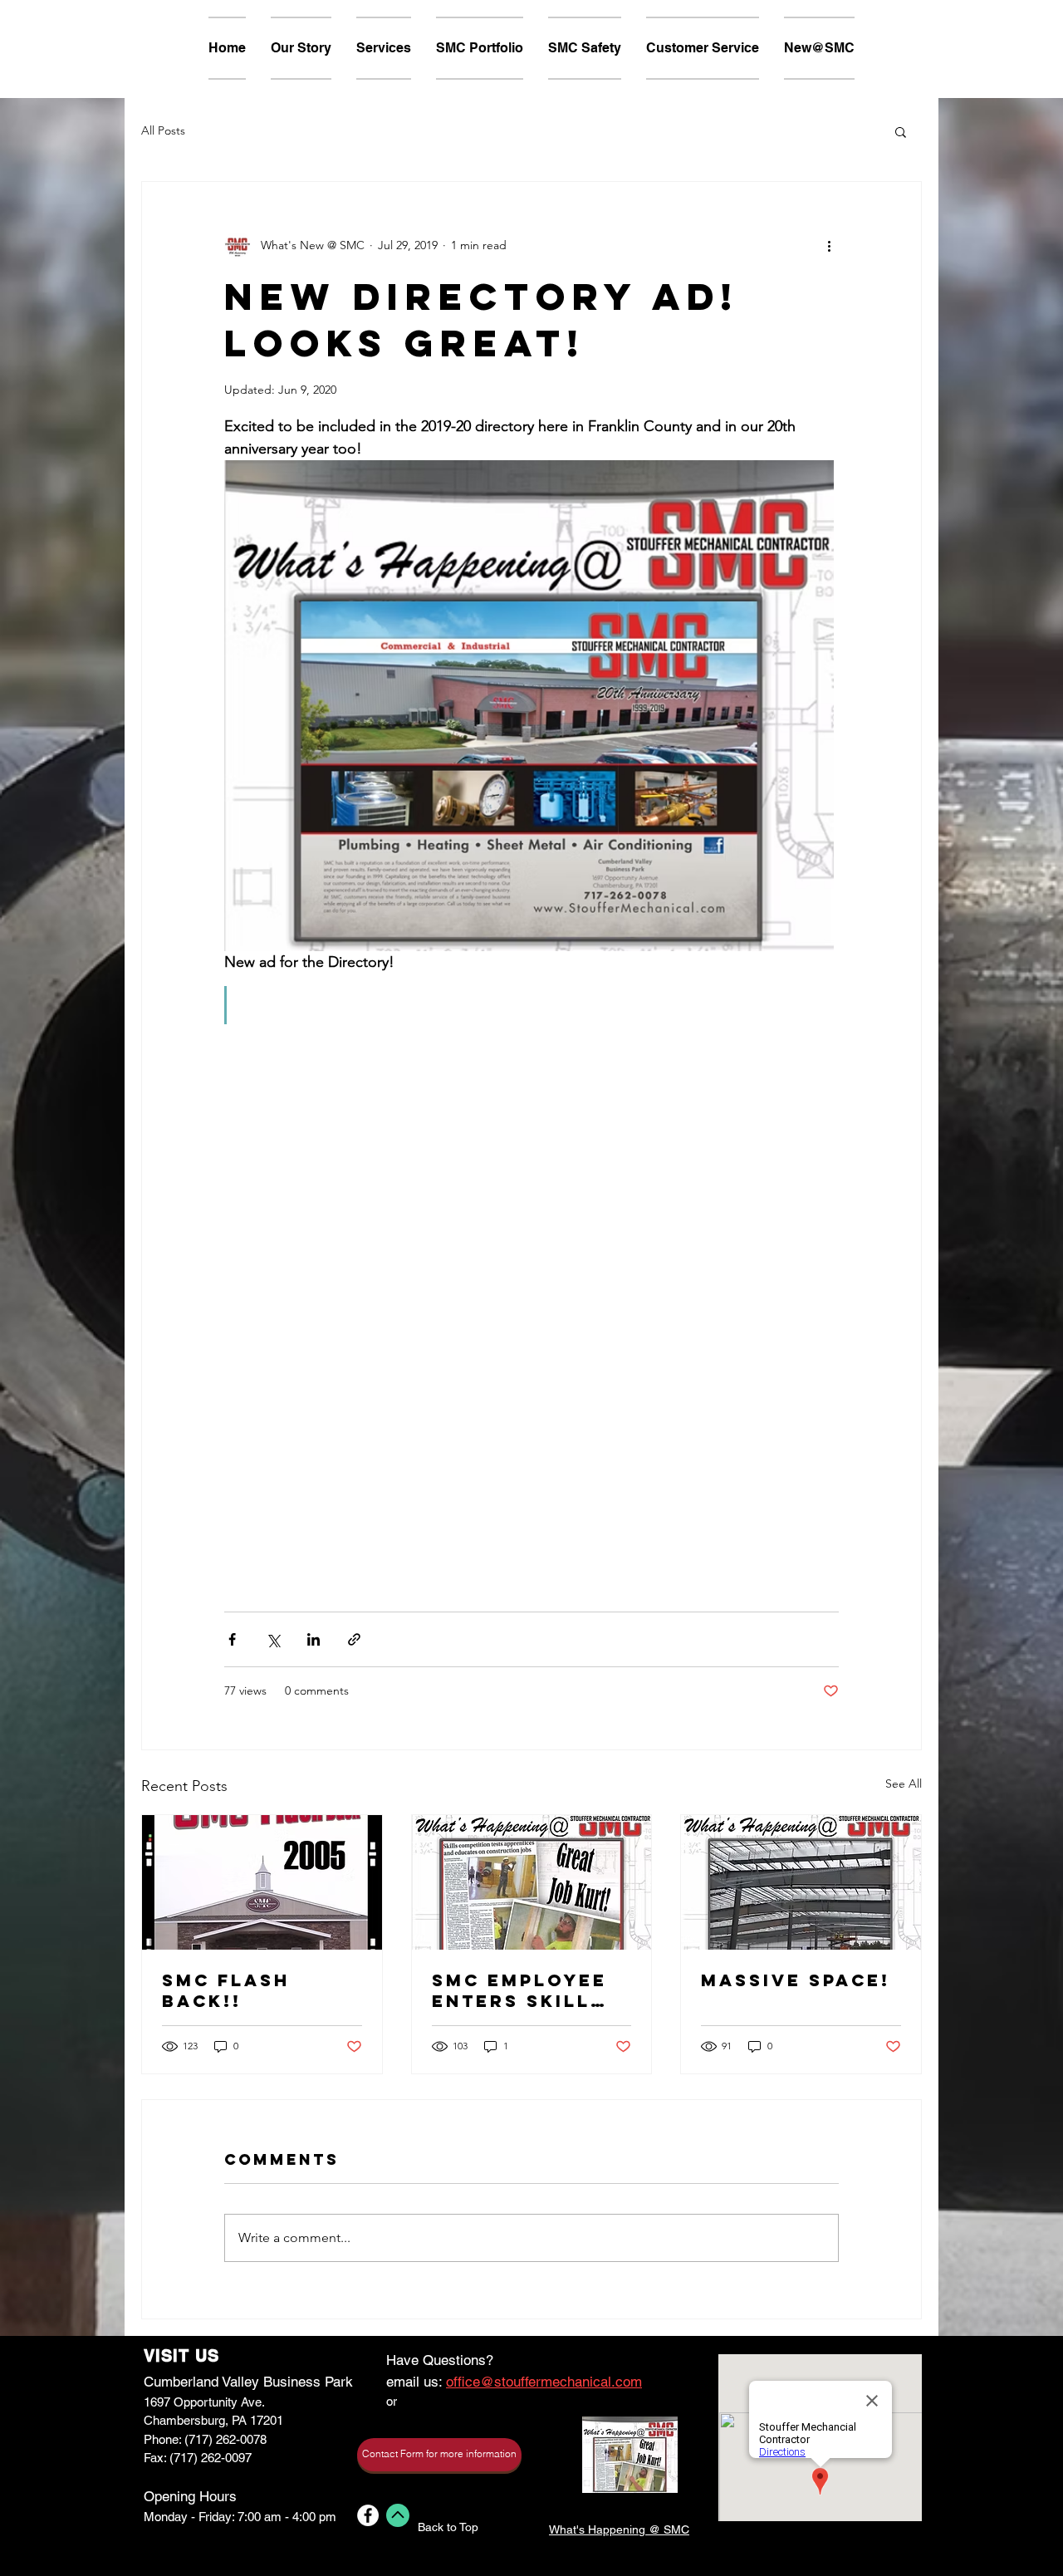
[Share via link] (354, 1639)
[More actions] (829, 245)
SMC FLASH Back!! (226, 1990)
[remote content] (531, 1277)
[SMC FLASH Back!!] (262, 1882)
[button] (901, 131)
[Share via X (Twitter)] (273, 1639)
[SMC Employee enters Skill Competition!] (532, 1882)
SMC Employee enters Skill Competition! (519, 1990)
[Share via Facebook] (232, 1639)
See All (904, 1784)
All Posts (163, 130)
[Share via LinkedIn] (314, 1639)
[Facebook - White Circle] (368, 2515)
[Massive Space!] (801, 1882)
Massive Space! (796, 1980)
